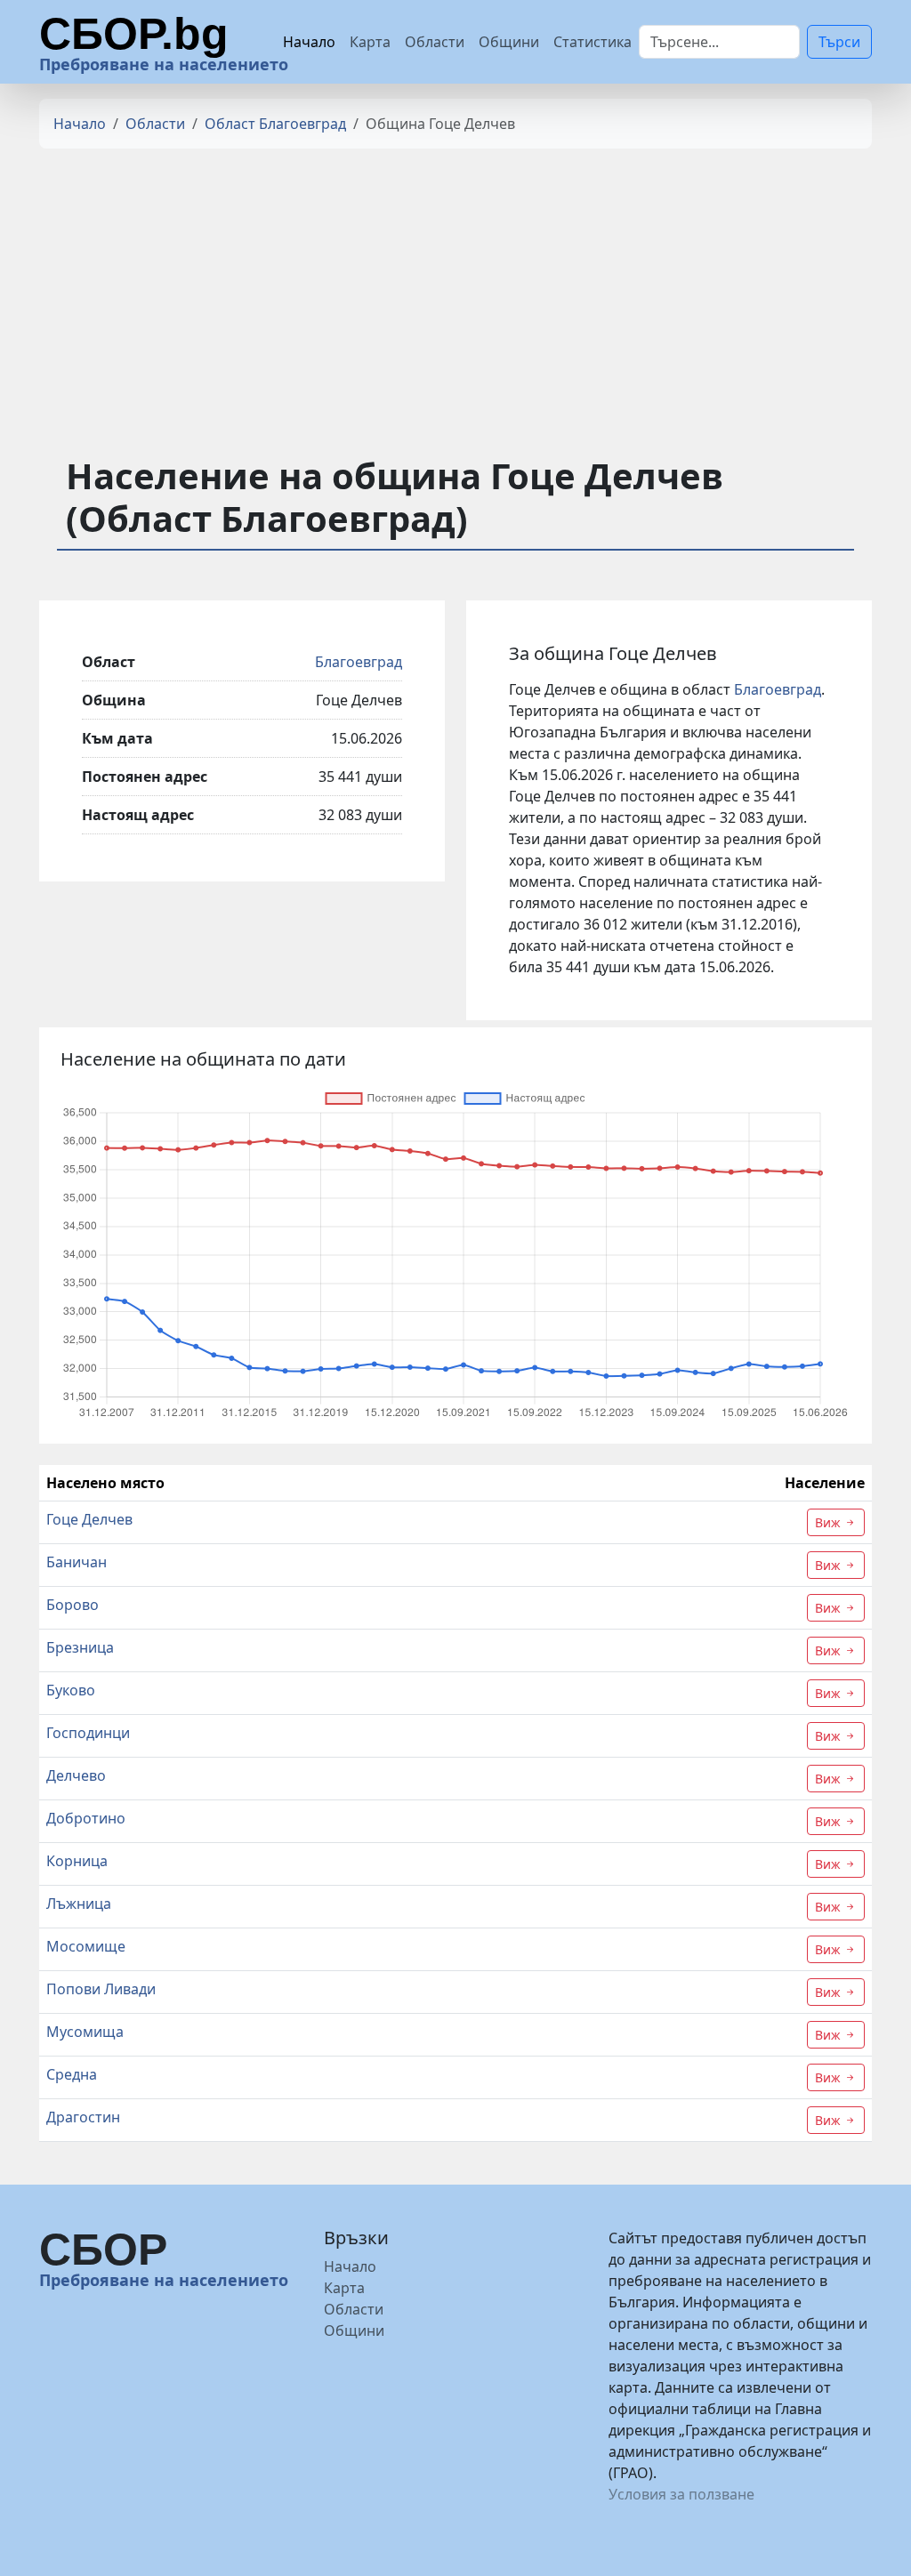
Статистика (593, 42)
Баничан (77, 1562)
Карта (370, 42)
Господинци (88, 1733)
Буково (71, 1690)
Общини (509, 42)
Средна (72, 2074)
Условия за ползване (681, 2494)
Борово (73, 1605)
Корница (77, 1861)
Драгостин (83, 2117)
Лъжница (79, 1904)
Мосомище (86, 1946)
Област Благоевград (275, 124)
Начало (309, 42)
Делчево (76, 1775)
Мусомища (85, 2032)
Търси (839, 42)
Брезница (80, 1647)
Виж (830, 1522)
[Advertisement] (455, 287)
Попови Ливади (101, 1989)
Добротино (86, 1818)
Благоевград (359, 662)
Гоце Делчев (89, 1519)
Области (435, 42)
